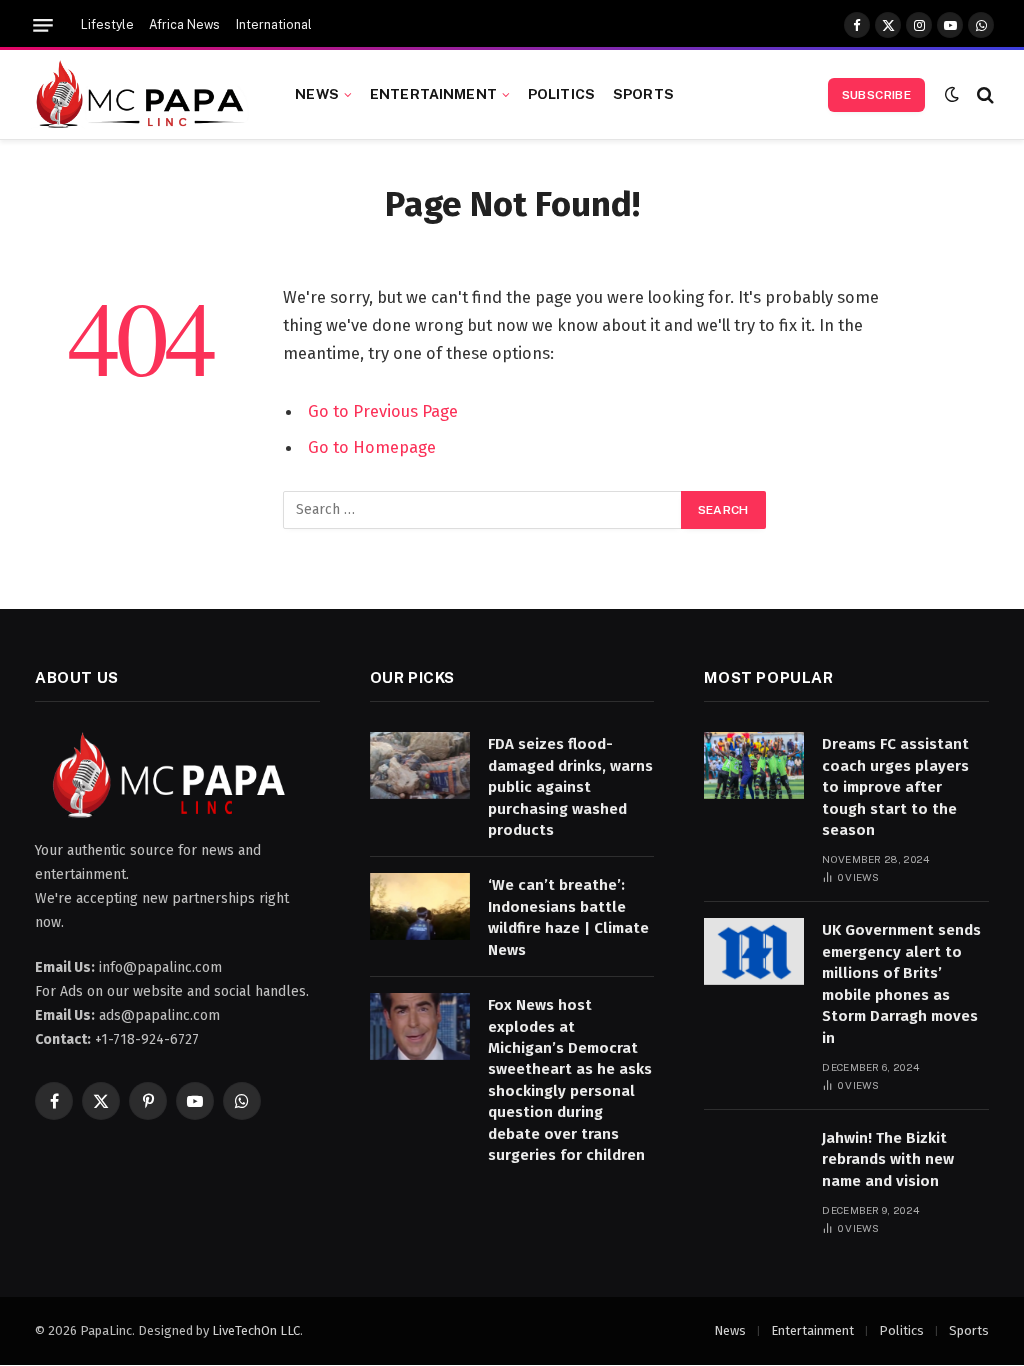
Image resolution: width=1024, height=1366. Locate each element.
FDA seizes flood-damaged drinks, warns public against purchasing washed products (570, 787)
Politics (561, 94)
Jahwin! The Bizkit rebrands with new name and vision (888, 1159)
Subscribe (876, 95)
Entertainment (433, 94)
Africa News (184, 25)
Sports (643, 94)
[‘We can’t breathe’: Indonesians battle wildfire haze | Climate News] (420, 906)
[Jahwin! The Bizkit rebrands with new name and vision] (754, 1159)
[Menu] (43, 25)
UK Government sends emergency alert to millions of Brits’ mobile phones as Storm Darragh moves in (901, 983)
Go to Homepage (372, 447)
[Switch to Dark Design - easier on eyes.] (952, 94)
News (317, 94)
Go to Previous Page (383, 411)
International (274, 25)
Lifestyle (107, 25)
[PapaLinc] (140, 95)
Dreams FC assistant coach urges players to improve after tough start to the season (895, 787)
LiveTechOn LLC (256, 1330)
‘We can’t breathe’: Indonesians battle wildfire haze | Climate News (568, 917)
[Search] (983, 94)
